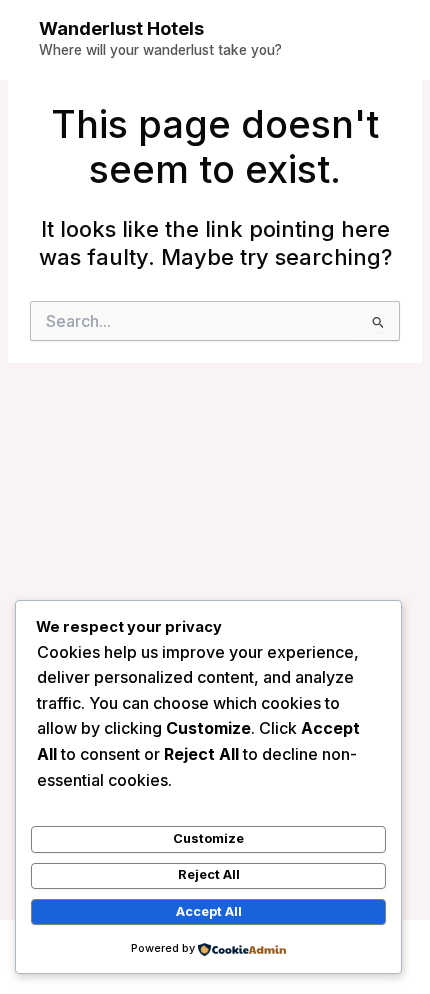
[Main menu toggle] (384, 40)
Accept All (209, 911)
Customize (208, 838)
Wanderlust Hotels (121, 28)
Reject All (209, 874)
